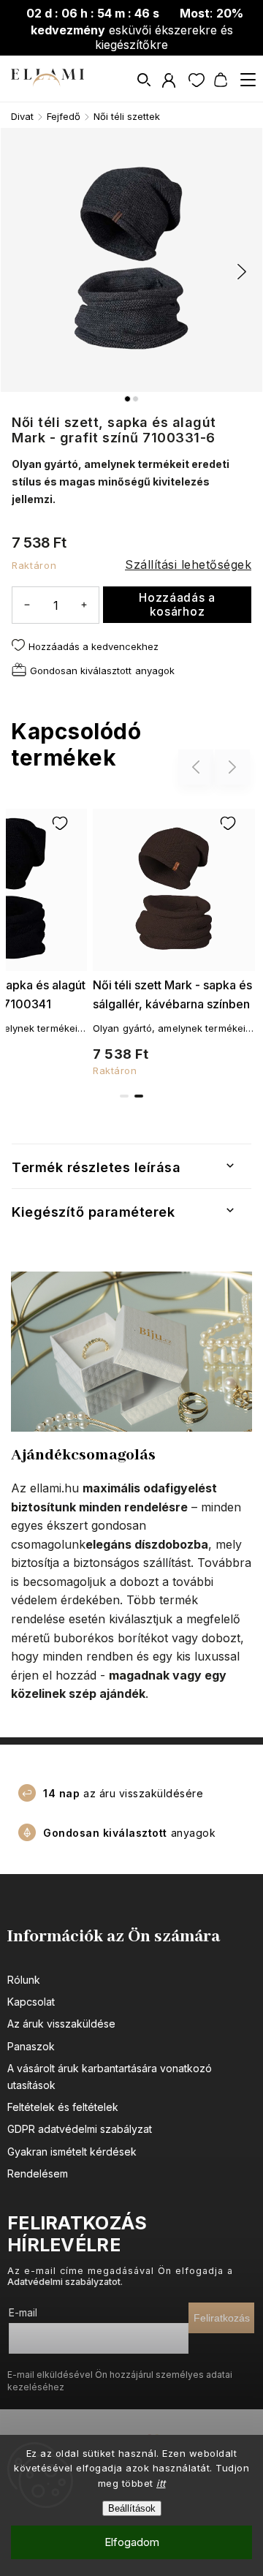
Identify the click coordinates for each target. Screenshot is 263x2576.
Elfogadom (132, 2542)
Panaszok (31, 2046)
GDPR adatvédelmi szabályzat (80, 2129)
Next (233, 767)
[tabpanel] (174, 940)
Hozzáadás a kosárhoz (177, 605)
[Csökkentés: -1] (27, 604)
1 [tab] (124, 1096)
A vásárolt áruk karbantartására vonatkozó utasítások (110, 2076)
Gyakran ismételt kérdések (72, 2152)
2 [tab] (139, 1096)
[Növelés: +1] (84, 604)
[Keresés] (145, 80)
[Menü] (248, 80)
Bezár (216, 711)
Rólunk (24, 1980)
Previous (198, 767)
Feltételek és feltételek (63, 2107)
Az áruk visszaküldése (61, 2024)
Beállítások (132, 2508)
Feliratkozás (222, 2318)
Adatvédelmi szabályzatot (64, 2282)
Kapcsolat (31, 2002)
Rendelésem (38, 2173)
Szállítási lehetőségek (188, 564)
